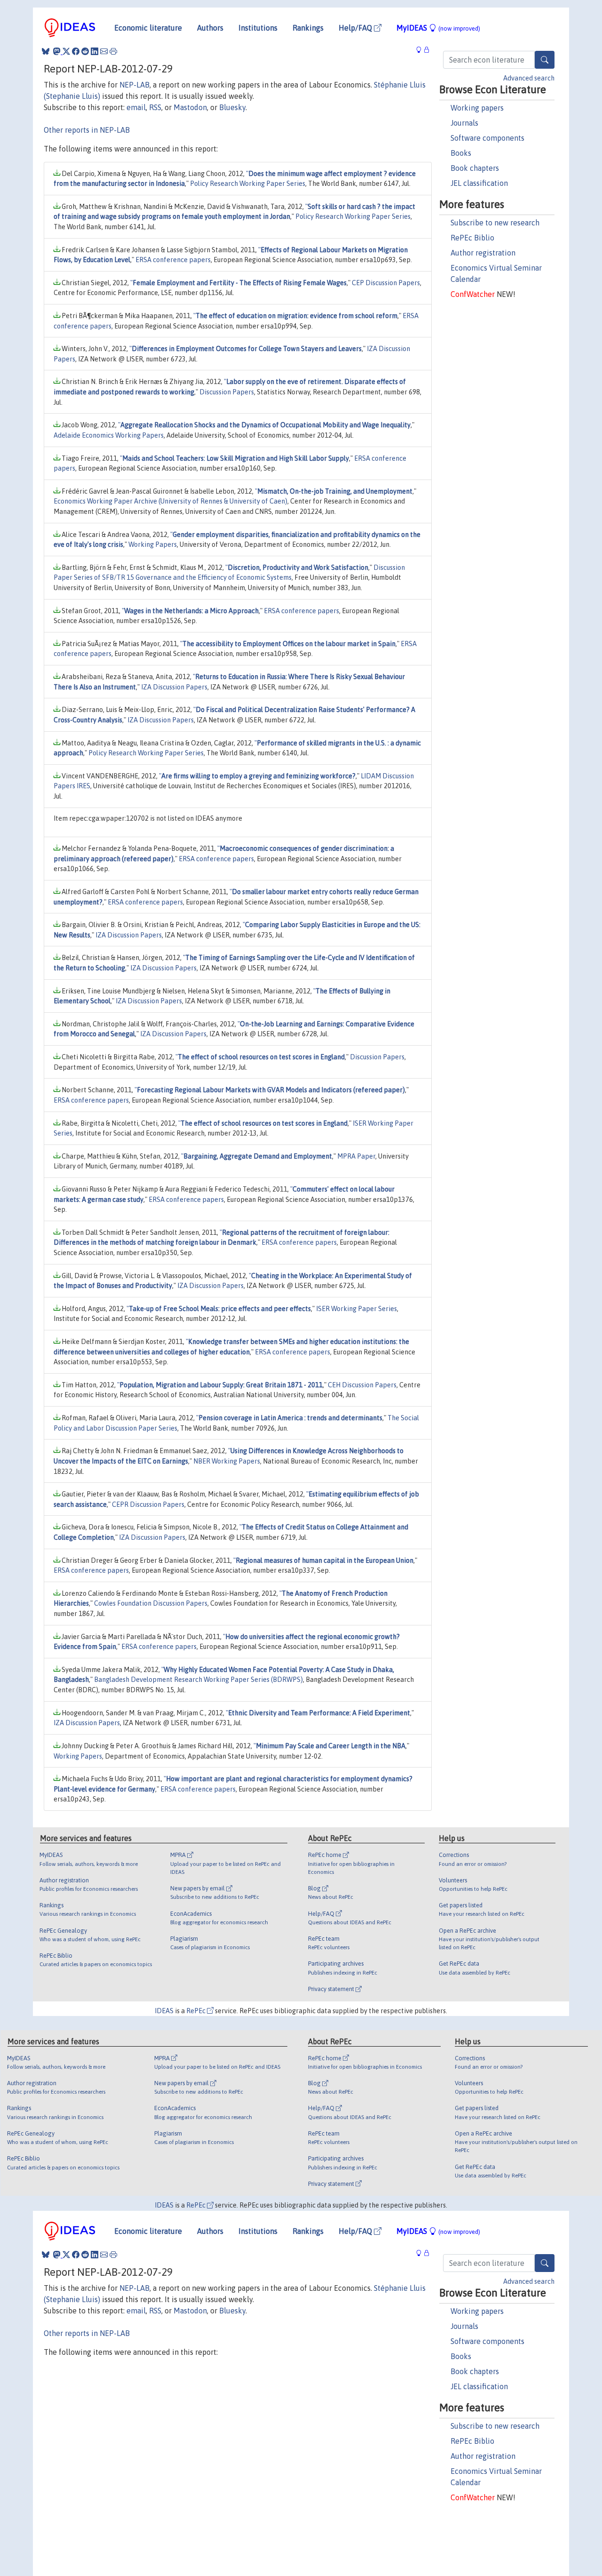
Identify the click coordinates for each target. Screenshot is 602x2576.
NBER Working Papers (227, 1461)
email (136, 107)
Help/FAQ (356, 28)
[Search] (545, 60)
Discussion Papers (227, 392)
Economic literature (148, 28)
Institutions (258, 28)
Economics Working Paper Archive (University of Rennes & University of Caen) (170, 501)
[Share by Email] (104, 51)
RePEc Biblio (472, 238)
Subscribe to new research (495, 223)
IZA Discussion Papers (174, 687)
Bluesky (232, 107)
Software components (487, 138)
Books (461, 153)
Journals (464, 123)
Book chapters (475, 168)
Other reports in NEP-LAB (87, 130)
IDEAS (164, 2011)
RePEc (197, 2011)
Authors (210, 28)
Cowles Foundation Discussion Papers (151, 1603)
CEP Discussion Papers (386, 283)
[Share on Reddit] (85, 51)
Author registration (483, 253)
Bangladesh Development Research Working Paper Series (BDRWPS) (198, 1680)
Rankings (308, 28)
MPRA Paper (356, 1156)
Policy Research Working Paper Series (248, 184)
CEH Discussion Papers (362, 1385)
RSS (155, 107)
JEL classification (479, 183)
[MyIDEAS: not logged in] (421, 50)
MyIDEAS (438, 28)
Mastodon (190, 107)
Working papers (477, 108)
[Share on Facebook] (76, 51)
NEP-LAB (135, 85)
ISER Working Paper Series (356, 1309)
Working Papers (153, 544)
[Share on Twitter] (66, 51)
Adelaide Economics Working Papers (109, 435)
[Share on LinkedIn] (95, 51)
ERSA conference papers (173, 260)
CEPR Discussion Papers (148, 1504)
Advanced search (529, 78)
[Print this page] (113, 51)
